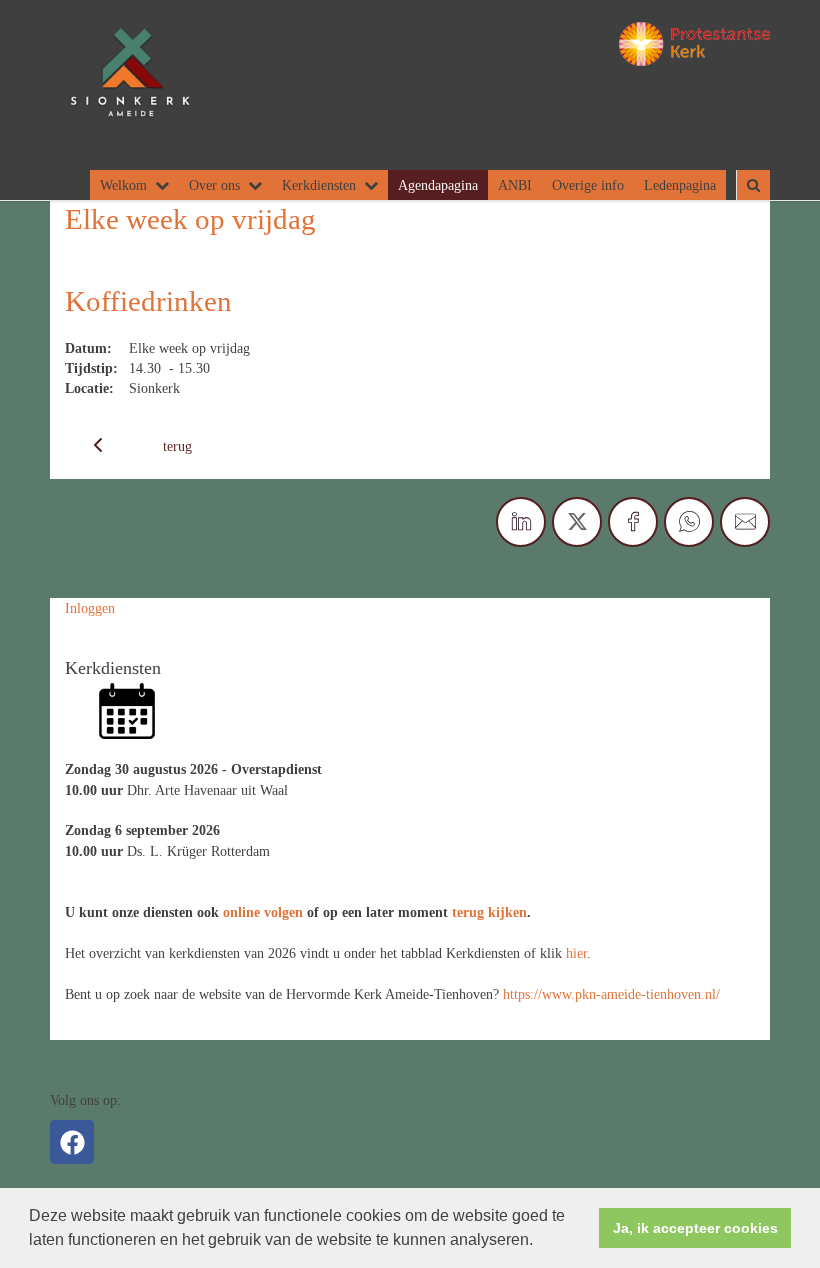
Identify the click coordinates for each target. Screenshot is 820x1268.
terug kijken (489, 912)
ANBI (515, 185)
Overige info (588, 185)
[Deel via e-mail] (745, 522)
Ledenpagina (680, 185)
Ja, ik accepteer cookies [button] (695, 1228)
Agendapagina (438, 185)
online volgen (263, 912)
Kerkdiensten (319, 185)
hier (576, 953)
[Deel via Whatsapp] (689, 522)
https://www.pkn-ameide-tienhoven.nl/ (611, 994)
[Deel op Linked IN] (521, 522)
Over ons (214, 185)
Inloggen (90, 608)
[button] (540, 1242)
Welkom (123, 185)
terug (177, 446)
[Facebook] (72, 1142)
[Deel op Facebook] (633, 522)
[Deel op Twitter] (577, 522)
